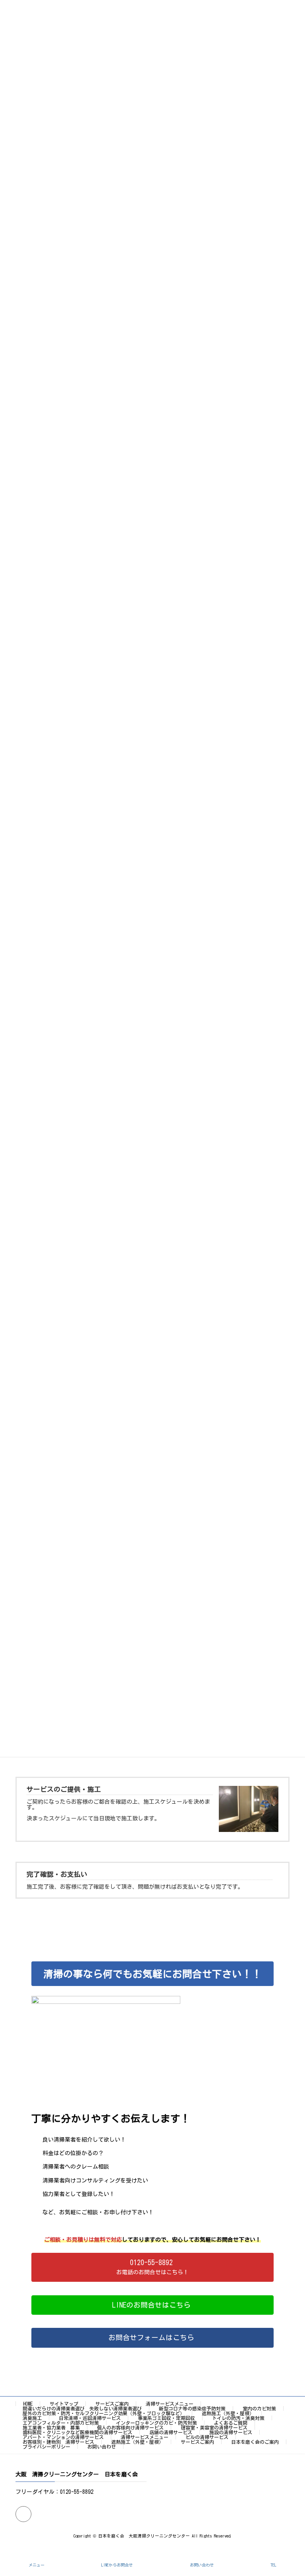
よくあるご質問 (231, 2423)
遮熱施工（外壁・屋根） (228, 2413)
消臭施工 (32, 2418)
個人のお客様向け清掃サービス (130, 2428)
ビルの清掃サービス (207, 2437)
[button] (152, 2267)
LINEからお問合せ (117, 2565)
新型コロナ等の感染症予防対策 (192, 2408)
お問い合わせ (102, 2447)
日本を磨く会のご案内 (255, 2442)
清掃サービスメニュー (170, 2404)
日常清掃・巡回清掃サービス (90, 2418)
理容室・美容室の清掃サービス (214, 2428)
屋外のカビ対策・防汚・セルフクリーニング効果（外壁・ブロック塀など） (104, 2413)
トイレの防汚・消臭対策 (238, 2418)
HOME (28, 2404)
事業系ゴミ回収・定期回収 (166, 2418)
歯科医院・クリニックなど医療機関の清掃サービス (77, 2432)
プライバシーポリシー (46, 2447)
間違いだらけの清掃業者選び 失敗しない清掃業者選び (82, 2408)
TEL (273, 2565)
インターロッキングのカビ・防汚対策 (156, 2423)
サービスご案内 (112, 2404)
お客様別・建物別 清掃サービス (58, 2442)
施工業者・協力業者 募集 (51, 2428)
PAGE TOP (291, 2538)
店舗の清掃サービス (171, 2432)
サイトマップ (64, 2404)
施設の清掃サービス (231, 2432)
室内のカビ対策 (259, 2408)
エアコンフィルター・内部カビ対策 (61, 2423)
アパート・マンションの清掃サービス (63, 2437)
